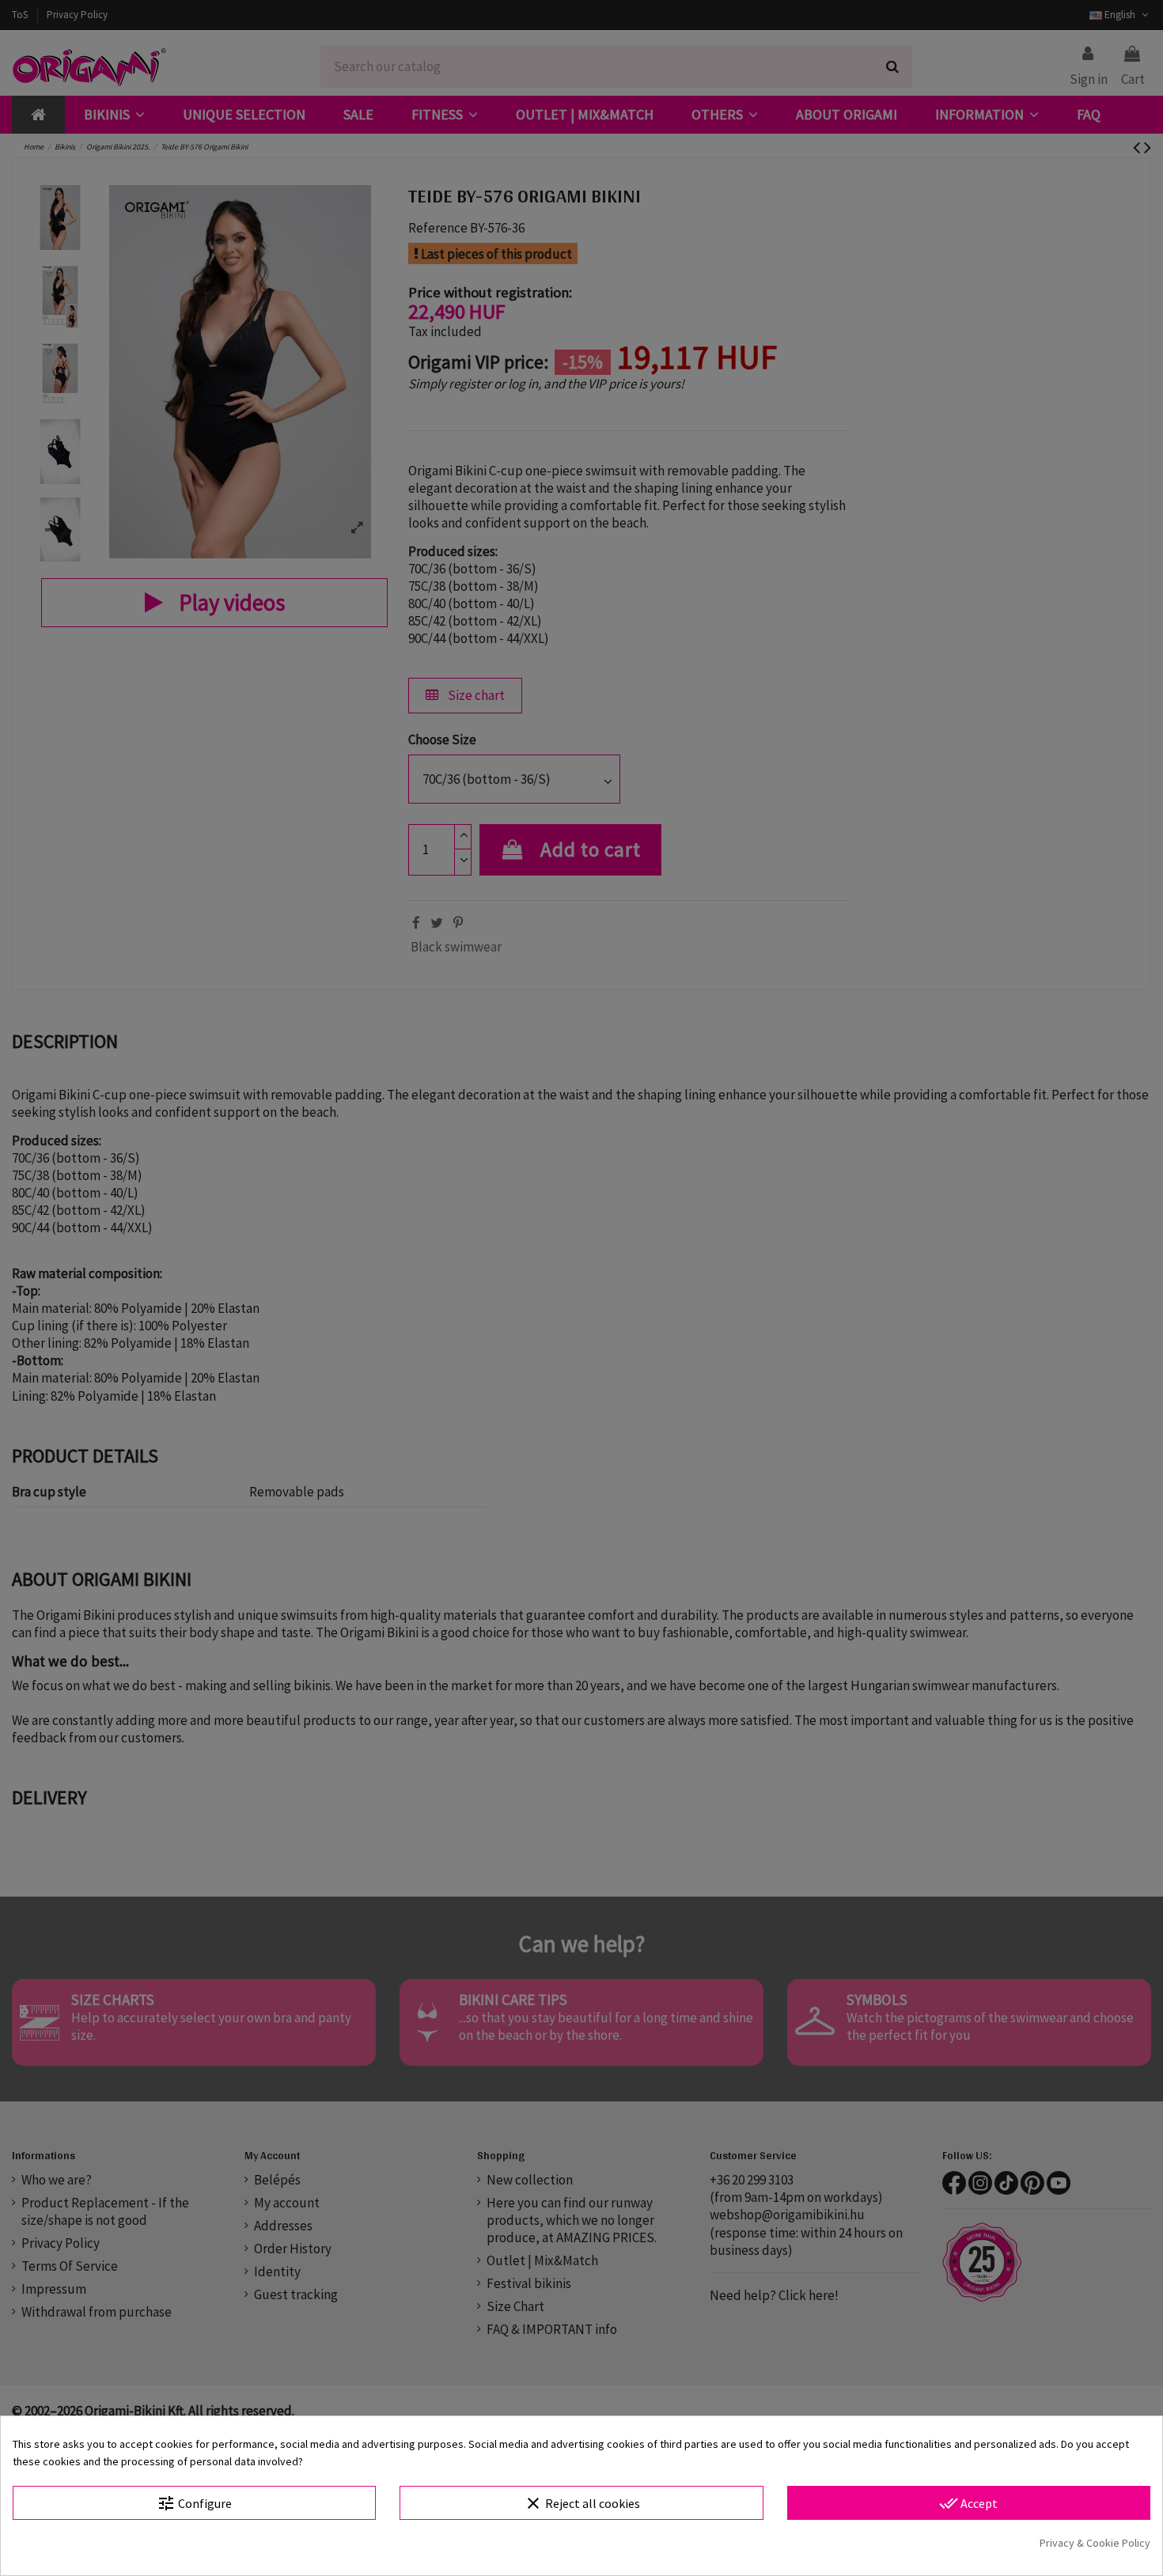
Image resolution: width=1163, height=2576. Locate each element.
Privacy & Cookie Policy (1095, 2543)
